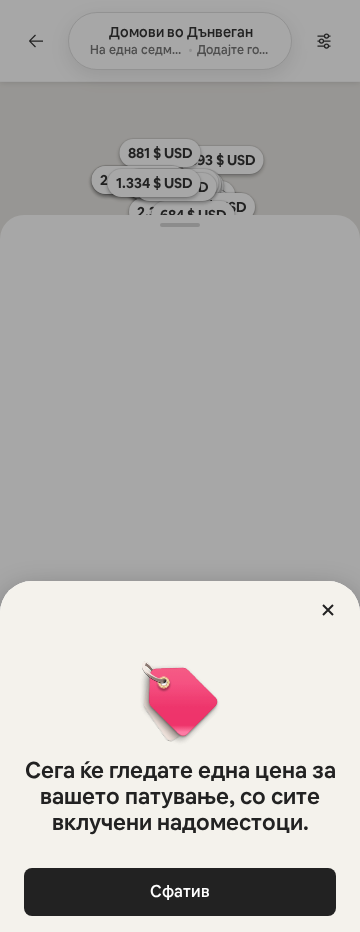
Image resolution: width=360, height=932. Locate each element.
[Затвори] (328, 610)
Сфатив (180, 891)
